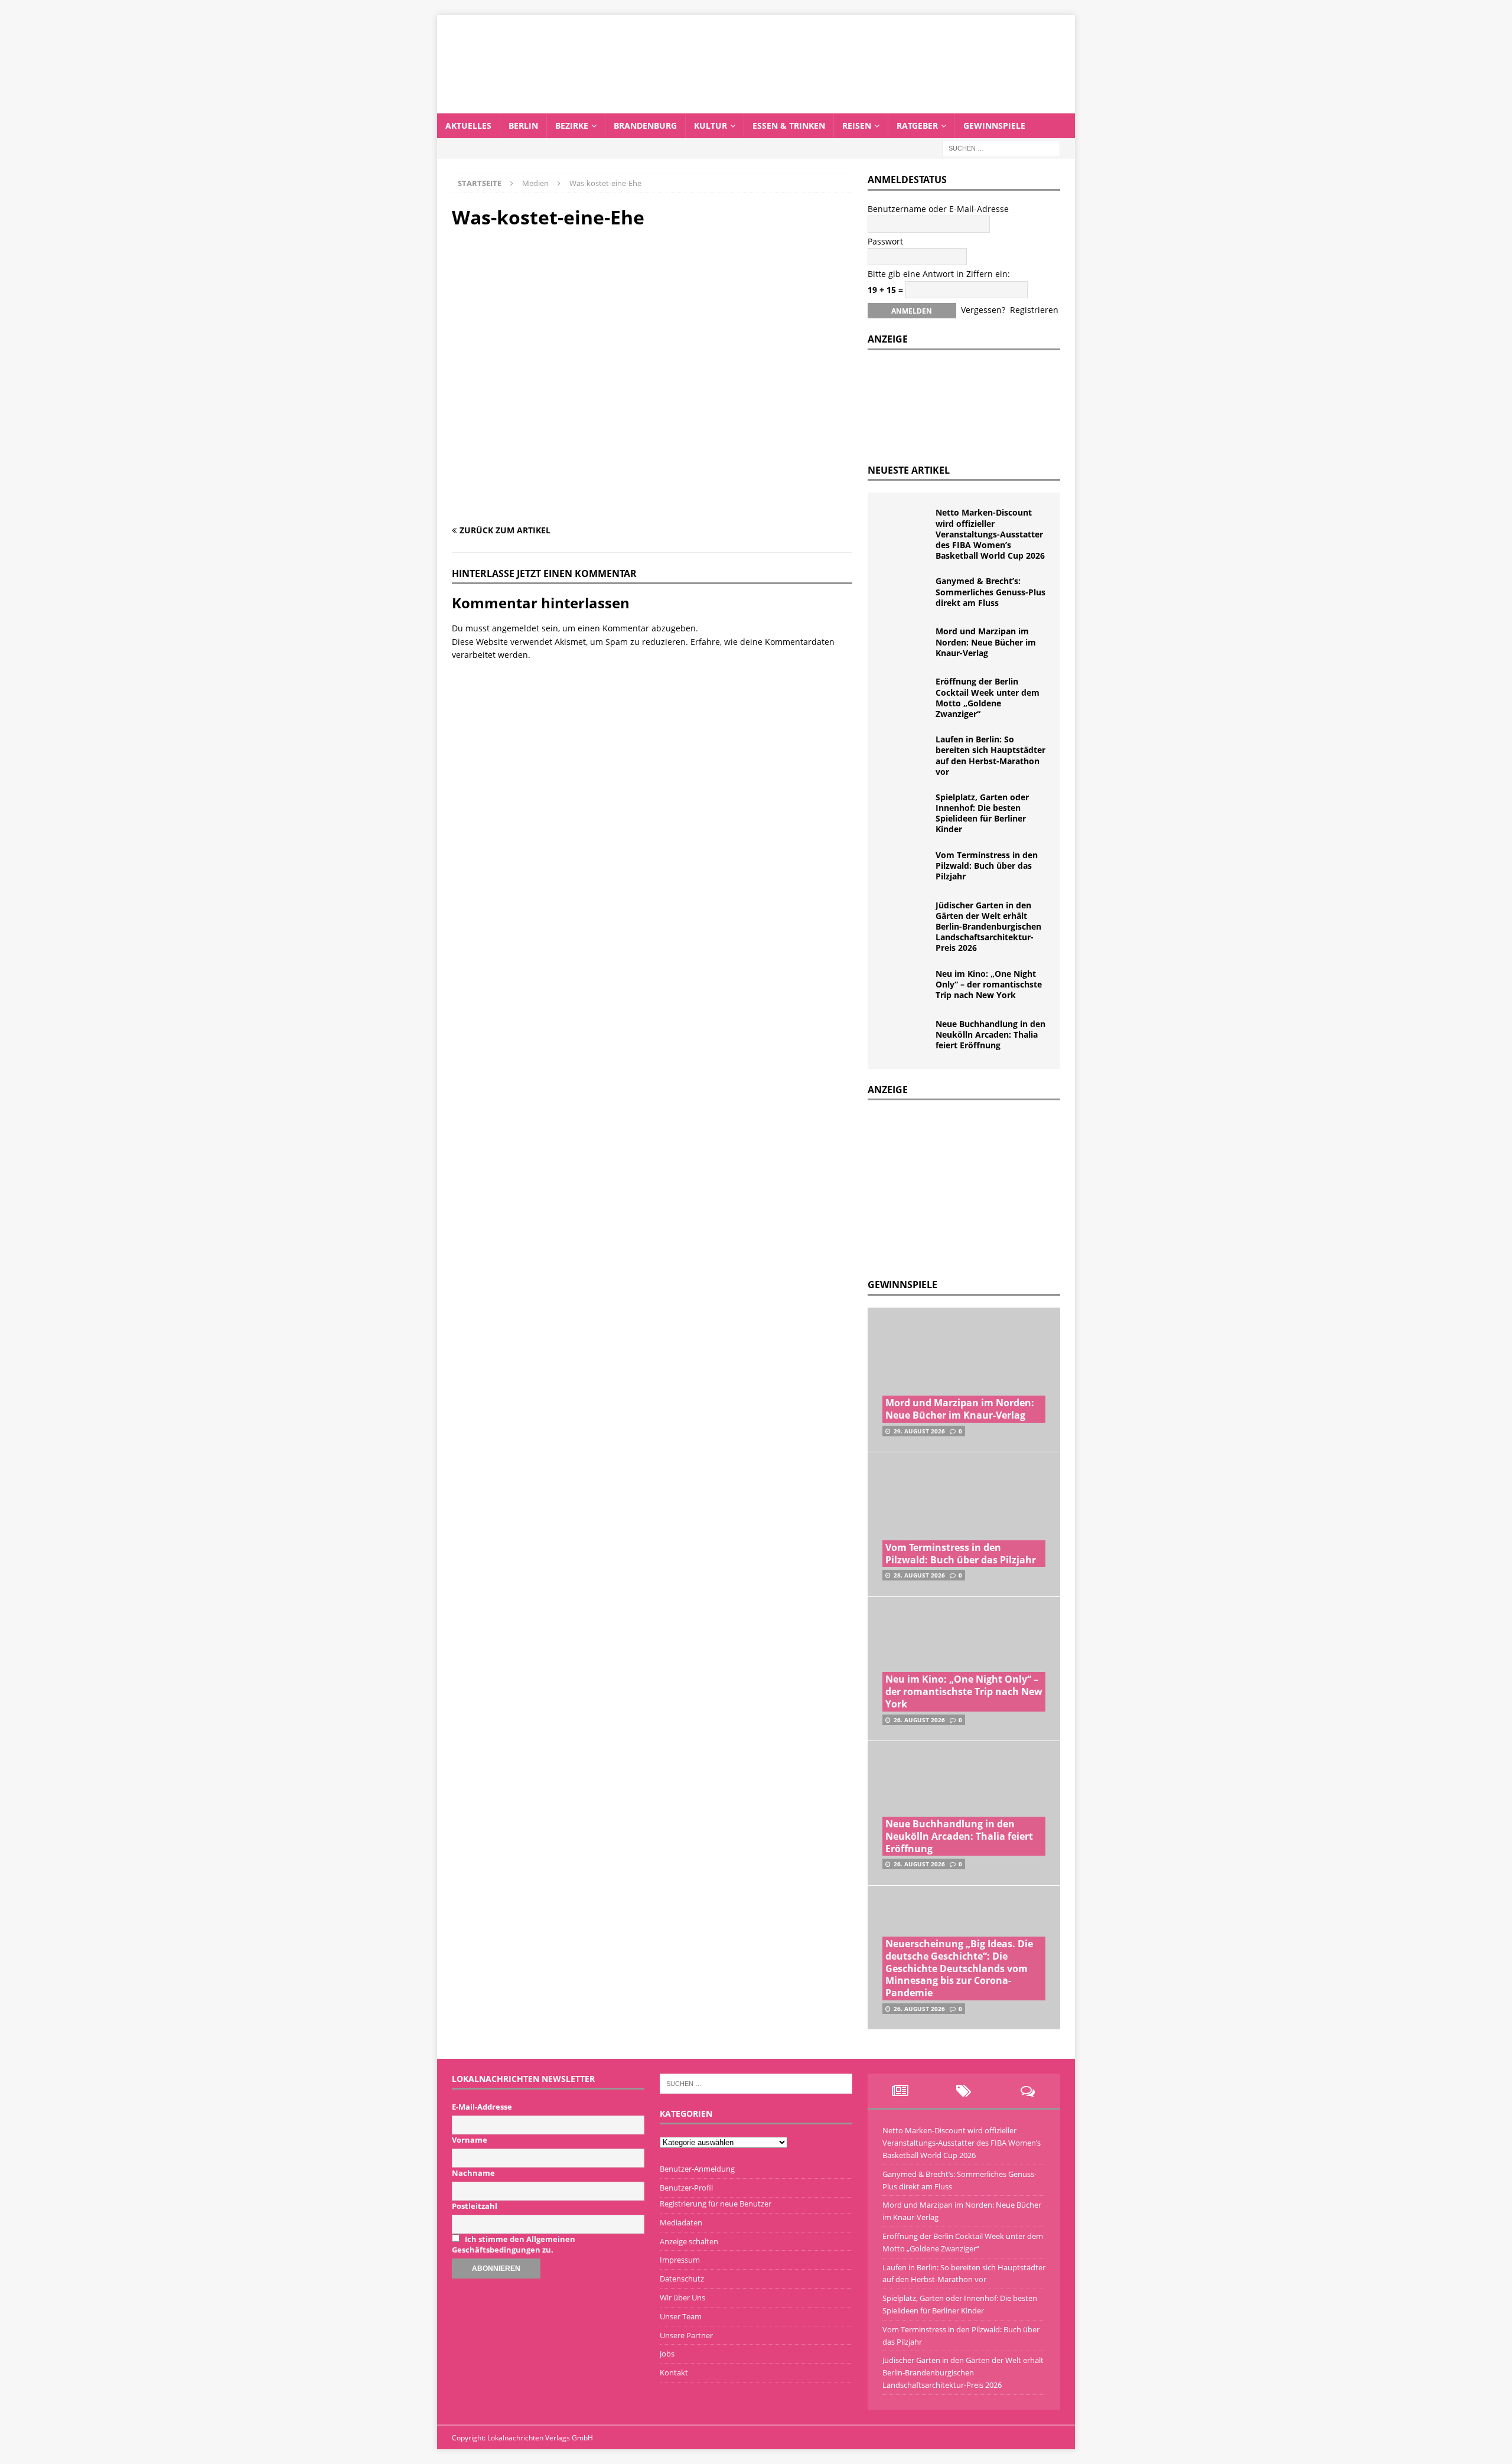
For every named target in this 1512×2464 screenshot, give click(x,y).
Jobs (667, 2354)
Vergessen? (983, 310)
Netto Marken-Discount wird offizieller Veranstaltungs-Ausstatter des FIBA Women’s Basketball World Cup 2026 (990, 534)
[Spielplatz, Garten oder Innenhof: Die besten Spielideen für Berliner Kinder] (906, 810)
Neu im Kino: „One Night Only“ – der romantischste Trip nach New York (989, 984)
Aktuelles (468, 126)
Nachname (473, 2173)
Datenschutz (682, 2279)
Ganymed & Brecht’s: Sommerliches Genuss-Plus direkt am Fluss (990, 591)
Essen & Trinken (789, 126)
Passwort (885, 241)
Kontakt (674, 2372)
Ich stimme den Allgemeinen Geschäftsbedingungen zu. (514, 2244)
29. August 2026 (919, 1431)
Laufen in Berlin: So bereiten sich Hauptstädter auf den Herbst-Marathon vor (990, 755)
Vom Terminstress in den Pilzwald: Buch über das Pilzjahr (987, 866)
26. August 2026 (919, 1720)
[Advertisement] (956, 1186)
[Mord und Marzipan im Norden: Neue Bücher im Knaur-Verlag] (906, 644)
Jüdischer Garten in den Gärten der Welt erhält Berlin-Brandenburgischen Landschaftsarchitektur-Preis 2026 (988, 927)
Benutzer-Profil (686, 2188)
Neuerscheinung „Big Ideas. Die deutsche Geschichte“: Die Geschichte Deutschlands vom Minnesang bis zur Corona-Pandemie (959, 1968)
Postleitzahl (475, 2206)
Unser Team (681, 2316)
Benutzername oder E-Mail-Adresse (938, 209)
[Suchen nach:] (1001, 147)
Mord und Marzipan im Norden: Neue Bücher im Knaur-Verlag (986, 642)
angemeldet (516, 628)
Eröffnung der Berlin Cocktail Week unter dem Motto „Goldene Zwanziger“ (988, 698)
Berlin (523, 126)
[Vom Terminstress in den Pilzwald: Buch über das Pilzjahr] (906, 868)
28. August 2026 (919, 1575)
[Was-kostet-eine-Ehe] (652, 507)
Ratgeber (917, 126)
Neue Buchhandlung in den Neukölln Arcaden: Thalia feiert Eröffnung (990, 1034)
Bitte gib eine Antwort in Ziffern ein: (939, 274)
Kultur (711, 126)
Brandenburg (645, 126)
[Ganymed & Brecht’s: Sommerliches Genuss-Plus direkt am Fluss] (906, 594)
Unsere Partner (686, 2335)
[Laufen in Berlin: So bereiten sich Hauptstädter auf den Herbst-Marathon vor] (906, 752)
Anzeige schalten (689, 2241)
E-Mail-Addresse (482, 2107)
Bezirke (572, 126)
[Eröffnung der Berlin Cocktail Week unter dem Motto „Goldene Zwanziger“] (906, 694)
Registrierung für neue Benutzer (716, 2204)
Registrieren (1034, 310)
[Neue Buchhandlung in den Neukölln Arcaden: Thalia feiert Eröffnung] (906, 1037)
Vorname (470, 2140)
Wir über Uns (682, 2297)
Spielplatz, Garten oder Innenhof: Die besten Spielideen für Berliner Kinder (982, 813)
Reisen (857, 126)
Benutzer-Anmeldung (697, 2169)
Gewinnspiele (994, 126)
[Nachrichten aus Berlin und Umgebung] (756, 106)
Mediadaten (681, 2222)
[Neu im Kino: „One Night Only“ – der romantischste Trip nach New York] (906, 986)
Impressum (680, 2260)
